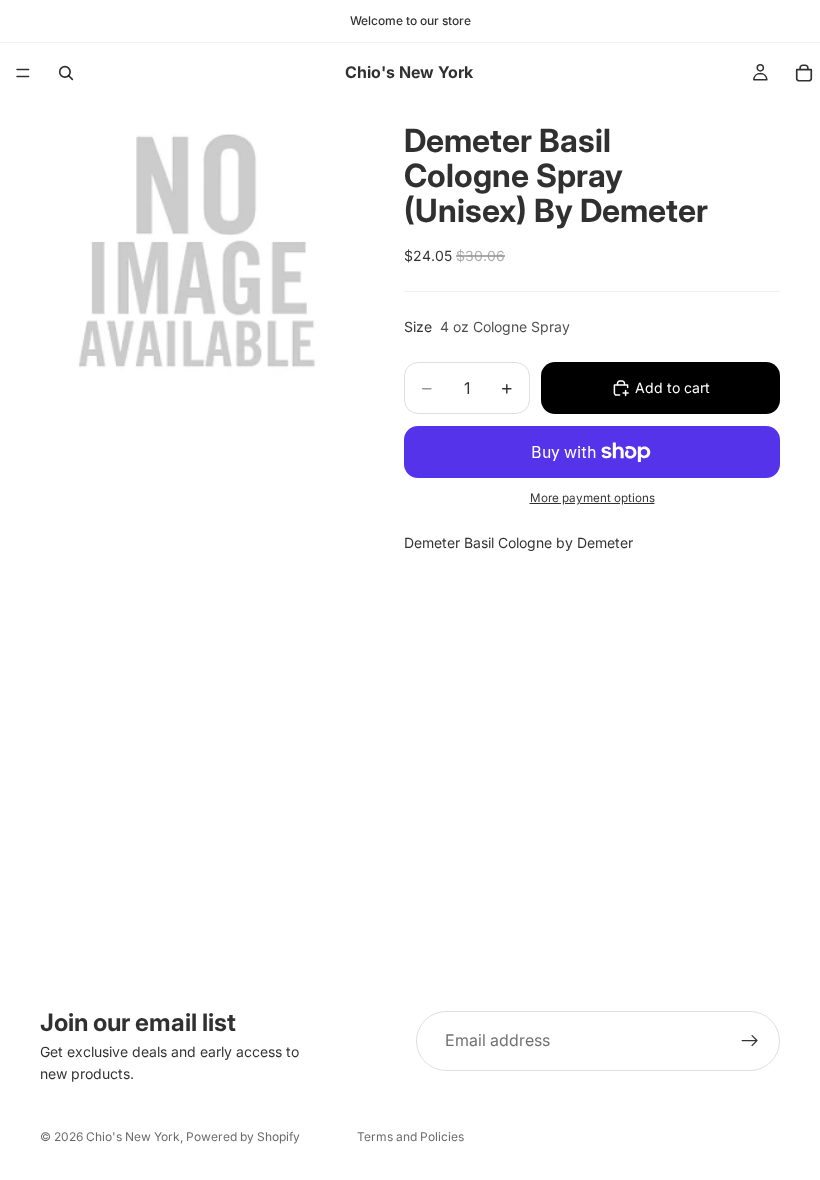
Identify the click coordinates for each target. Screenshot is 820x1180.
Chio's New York (133, 1136)
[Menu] (23, 73)
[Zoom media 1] (198, 261)
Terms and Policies (410, 1136)
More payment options (592, 498)
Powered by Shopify (243, 1136)
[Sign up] (750, 1041)
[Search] (66, 73)
